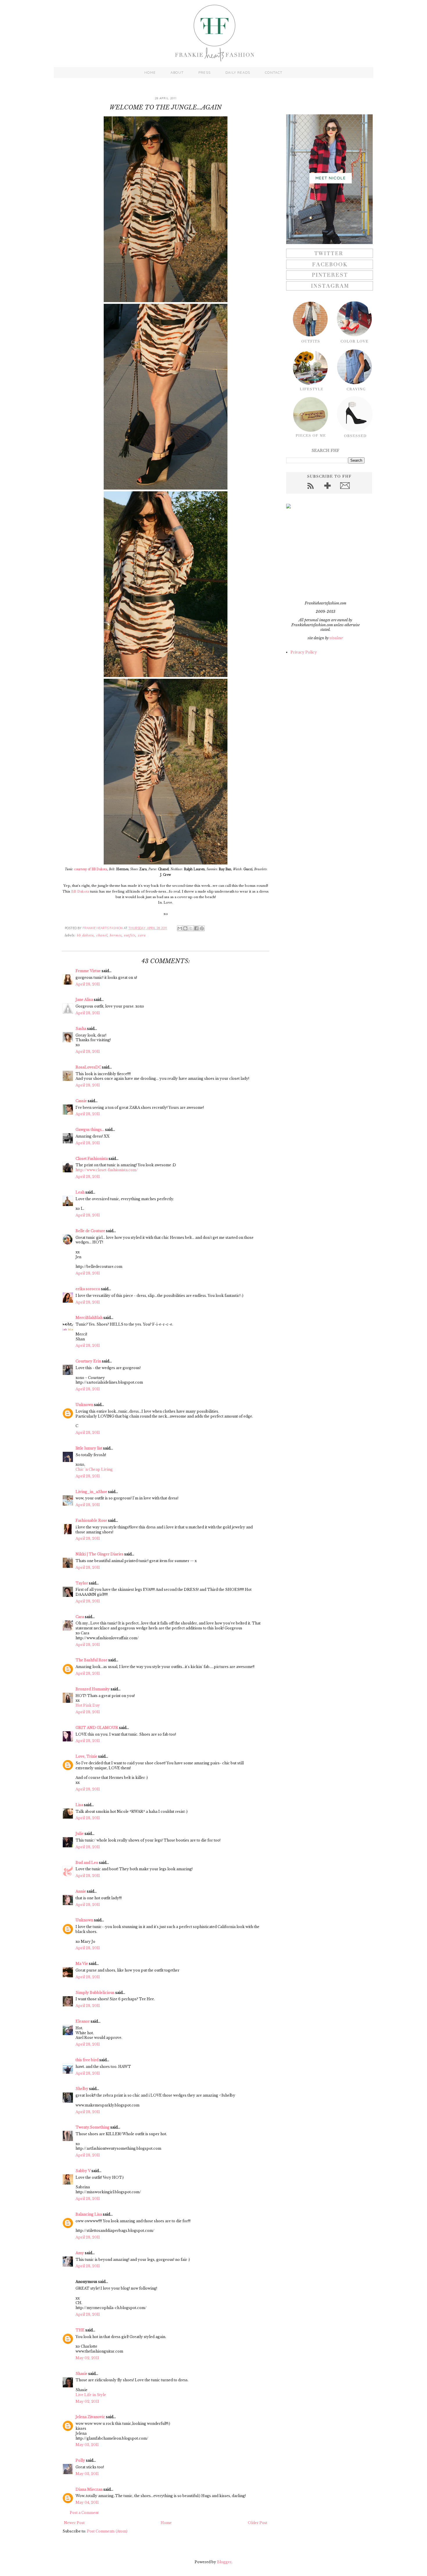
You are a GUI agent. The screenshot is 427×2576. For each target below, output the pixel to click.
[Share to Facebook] (196, 928)
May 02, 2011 (87, 2358)
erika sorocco (88, 1289)
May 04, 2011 (87, 2502)
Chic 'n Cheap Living (94, 1469)
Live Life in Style (91, 2395)
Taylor (82, 1583)
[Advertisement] (322, 555)
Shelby (82, 2089)
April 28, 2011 (88, 984)
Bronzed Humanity (93, 1689)
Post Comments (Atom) (107, 2531)
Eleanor (83, 2021)
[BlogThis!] (185, 928)
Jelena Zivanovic (90, 2417)
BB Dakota (80, 891)
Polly (80, 2460)
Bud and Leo (87, 1863)
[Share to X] (191, 928)
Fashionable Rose (91, 1520)
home (150, 73)
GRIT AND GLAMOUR (97, 1728)
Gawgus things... (90, 1130)
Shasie (81, 2374)
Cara (80, 1617)
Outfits (130, 935)
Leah (80, 1192)
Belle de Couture (90, 1231)
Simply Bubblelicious (95, 1993)
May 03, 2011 (87, 2445)
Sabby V (83, 2171)
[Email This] (180, 928)
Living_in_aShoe (91, 1492)
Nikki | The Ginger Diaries (99, 1554)
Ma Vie (82, 1964)
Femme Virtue (88, 971)
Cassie (81, 1101)
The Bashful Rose (92, 1660)
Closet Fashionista (92, 1159)
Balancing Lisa (89, 2214)
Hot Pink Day (88, 1705)
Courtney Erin (88, 1361)
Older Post (258, 2523)
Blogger (224, 2562)
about (177, 73)
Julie (80, 1834)
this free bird (87, 2060)
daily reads (238, 73)
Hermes (116, 935)
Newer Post (74, 2523)
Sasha (81, 1029)
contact (274, 73)
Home (166, 2523)
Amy (80, 2253)
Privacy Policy (304, 652)
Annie (81, 1891)
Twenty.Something (93, 2127)
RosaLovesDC (88, 1067)
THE (80, 2330)
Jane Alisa (84, 1000)
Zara (142, 935)
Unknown (84, 1405)
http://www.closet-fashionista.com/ (107, 1170)
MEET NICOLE (331, 178)
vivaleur (336, 638)
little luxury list (89, 1448)
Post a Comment (84, 2513)
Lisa (79, 1805)
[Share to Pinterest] (202, 928)
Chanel (102, 935)
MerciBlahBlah (89, 1318)
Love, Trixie (86, 1756)
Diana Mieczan (89, 2489)
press (204, 73)
